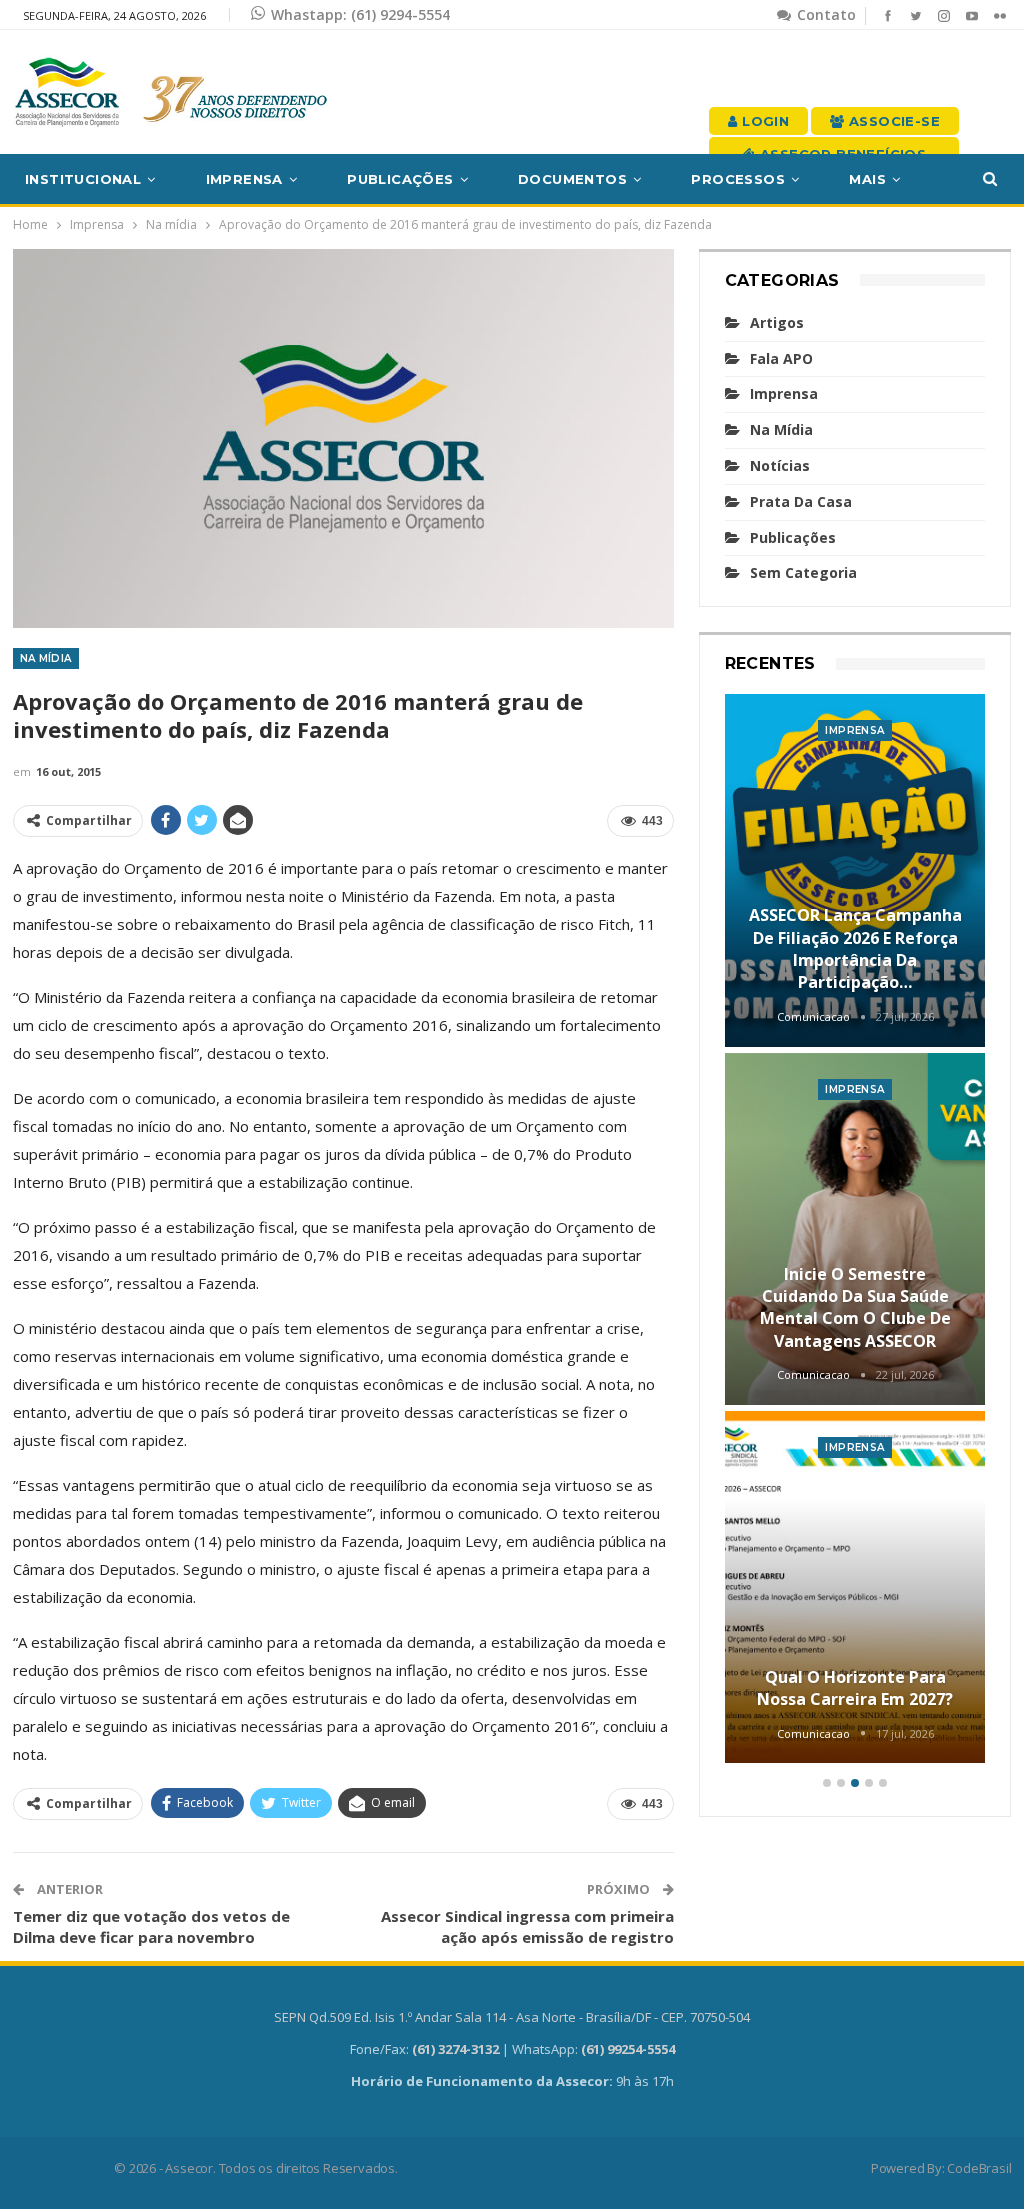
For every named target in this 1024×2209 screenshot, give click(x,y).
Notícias (780, 465)
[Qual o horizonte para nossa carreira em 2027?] (855, 1587)
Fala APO (781, 358)
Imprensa (244, 179)
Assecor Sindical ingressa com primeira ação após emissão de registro (527, 1926)
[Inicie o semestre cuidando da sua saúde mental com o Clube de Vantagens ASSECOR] (855, 1229)
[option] (855, 1231)
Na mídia (46, 658)
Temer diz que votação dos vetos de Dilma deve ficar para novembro (151, 1926)
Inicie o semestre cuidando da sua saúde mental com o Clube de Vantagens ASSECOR (855, 1307)
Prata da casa (801, 501)
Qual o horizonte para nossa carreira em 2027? (855, 1688)
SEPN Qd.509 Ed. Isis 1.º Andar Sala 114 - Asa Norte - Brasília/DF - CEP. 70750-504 (512, 2017)
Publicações (400, 179)
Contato (824, 14)
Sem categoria (803, 572)
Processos (738, 179)
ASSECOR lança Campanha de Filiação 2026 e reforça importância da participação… (855, 948)
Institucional (83, 179)
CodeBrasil (979, 2168)
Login (763, 121)
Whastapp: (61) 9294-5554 (360, 14)
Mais (867, 179)
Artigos (777, 322)
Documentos (572, 179)
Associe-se (892, 121)
